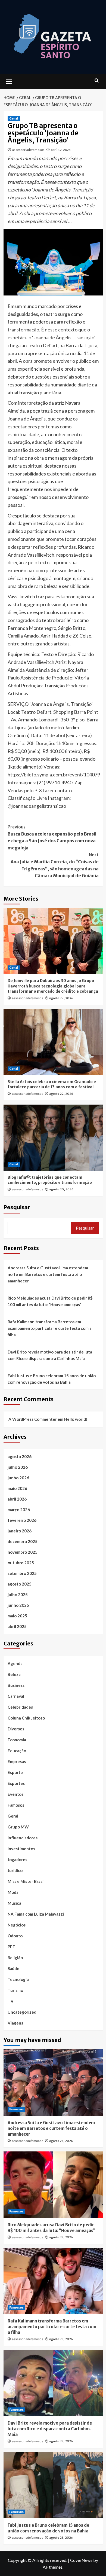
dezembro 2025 (23, 1541)
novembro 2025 (23, 1552)
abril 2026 (17, 1499)
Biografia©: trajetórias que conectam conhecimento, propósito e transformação (50, 1180)
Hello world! (76, 1419)
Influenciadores (23, 1838)
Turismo (15, 1990)
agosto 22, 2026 (61, 998)
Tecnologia (18, 1979)
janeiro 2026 (20, 1531)
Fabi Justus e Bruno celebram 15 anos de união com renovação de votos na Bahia (52, 1379)
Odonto (15, 1936)
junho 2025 (18, 1605)
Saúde (13, 1968)
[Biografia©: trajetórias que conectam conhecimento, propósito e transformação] (53, 1138)
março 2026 (19, 1510)
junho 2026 (18, 1478)
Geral (14, 118)
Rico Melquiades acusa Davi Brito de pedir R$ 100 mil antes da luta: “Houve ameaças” (50, 1301)
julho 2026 (18, 1467)
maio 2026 (17, 1488)
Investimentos (21, 1849)
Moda (13, 1892)
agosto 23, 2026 (61, 2141)
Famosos (16, 1805)
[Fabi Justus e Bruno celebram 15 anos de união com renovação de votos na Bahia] (53, 2485)
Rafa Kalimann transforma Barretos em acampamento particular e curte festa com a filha (50, 1328)
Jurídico (15, 1870)
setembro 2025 (22, 1573)
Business (16, 1685)
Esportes (16, 1783)
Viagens (15, 2023)
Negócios (17, 1925)
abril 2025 (17, 1626)
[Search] (97, 81)
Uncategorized (22, 2012)
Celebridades (20, 1707)
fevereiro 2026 (22, 1520)
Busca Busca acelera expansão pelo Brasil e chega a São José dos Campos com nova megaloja (52, 837)
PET (12, 1947)
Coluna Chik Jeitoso (26, 1718)
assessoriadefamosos (28, 150)
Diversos (16, 1729)
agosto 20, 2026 (61, 1189)
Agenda (15, 1663)
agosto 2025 (20, 1584)
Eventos (15, 1794)
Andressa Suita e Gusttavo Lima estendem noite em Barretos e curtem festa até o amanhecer (48, 1274)
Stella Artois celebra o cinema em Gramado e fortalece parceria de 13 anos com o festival (52, 1084)
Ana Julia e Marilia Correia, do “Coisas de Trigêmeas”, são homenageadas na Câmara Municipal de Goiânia (55, 865)
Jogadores (17, 1859)
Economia (17, 1740)
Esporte (15, 1772)
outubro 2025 (21, 1563)
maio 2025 (17, 1616)
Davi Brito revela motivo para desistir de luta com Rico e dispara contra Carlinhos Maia (50, 1355)
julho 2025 (18, 1595)
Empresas (17, 1761)
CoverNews (81, 2560)
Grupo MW (18, 1827)
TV (11, 2001)
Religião (15, 1958)
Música (14, 1903)
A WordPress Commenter (33, 1419)
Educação (17, 1751)
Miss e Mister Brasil (26, 1881)
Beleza (14, 1674)
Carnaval (16, 1696)
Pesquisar (17, 1207)
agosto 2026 (20, 1456)
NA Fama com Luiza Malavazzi (36, 1914)
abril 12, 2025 (61, 150)
